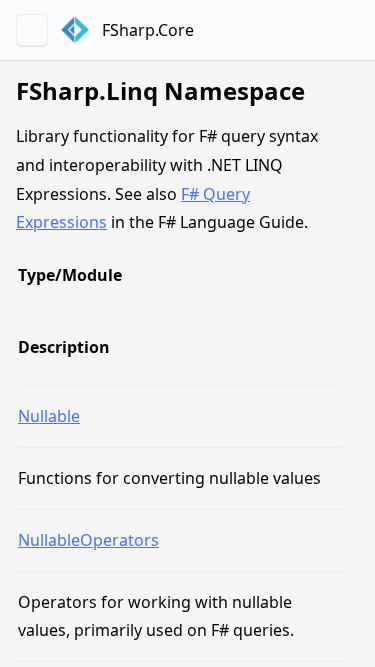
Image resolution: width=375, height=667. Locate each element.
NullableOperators (88, 540)
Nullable (49, 416)
